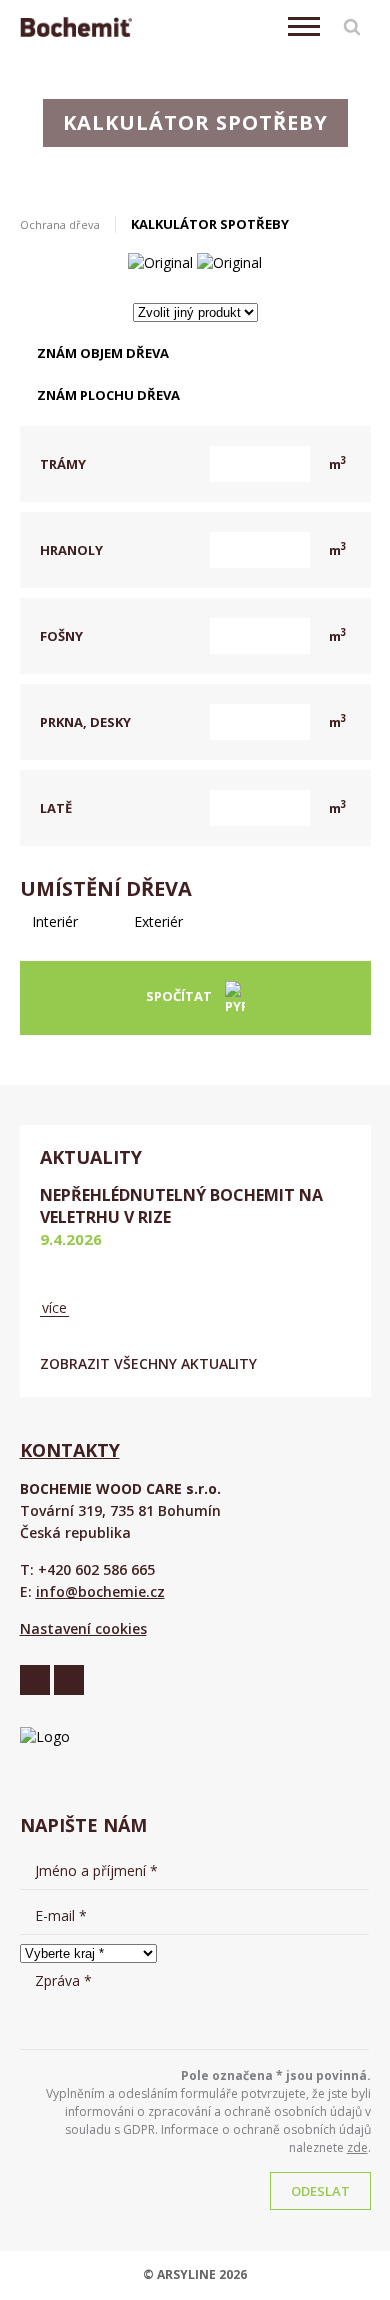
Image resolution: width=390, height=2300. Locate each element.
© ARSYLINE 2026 (195, 2274)
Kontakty (70, 1450)
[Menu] (304, 26)
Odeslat (320, 2191)
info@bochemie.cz (100, 1591)
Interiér (53, 921)
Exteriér (156, 921)
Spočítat (180, 997)
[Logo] (76, 27)
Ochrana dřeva (60, 224)
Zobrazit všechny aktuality (148, 1363)
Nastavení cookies (83, 1628)
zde (357, 2147)
